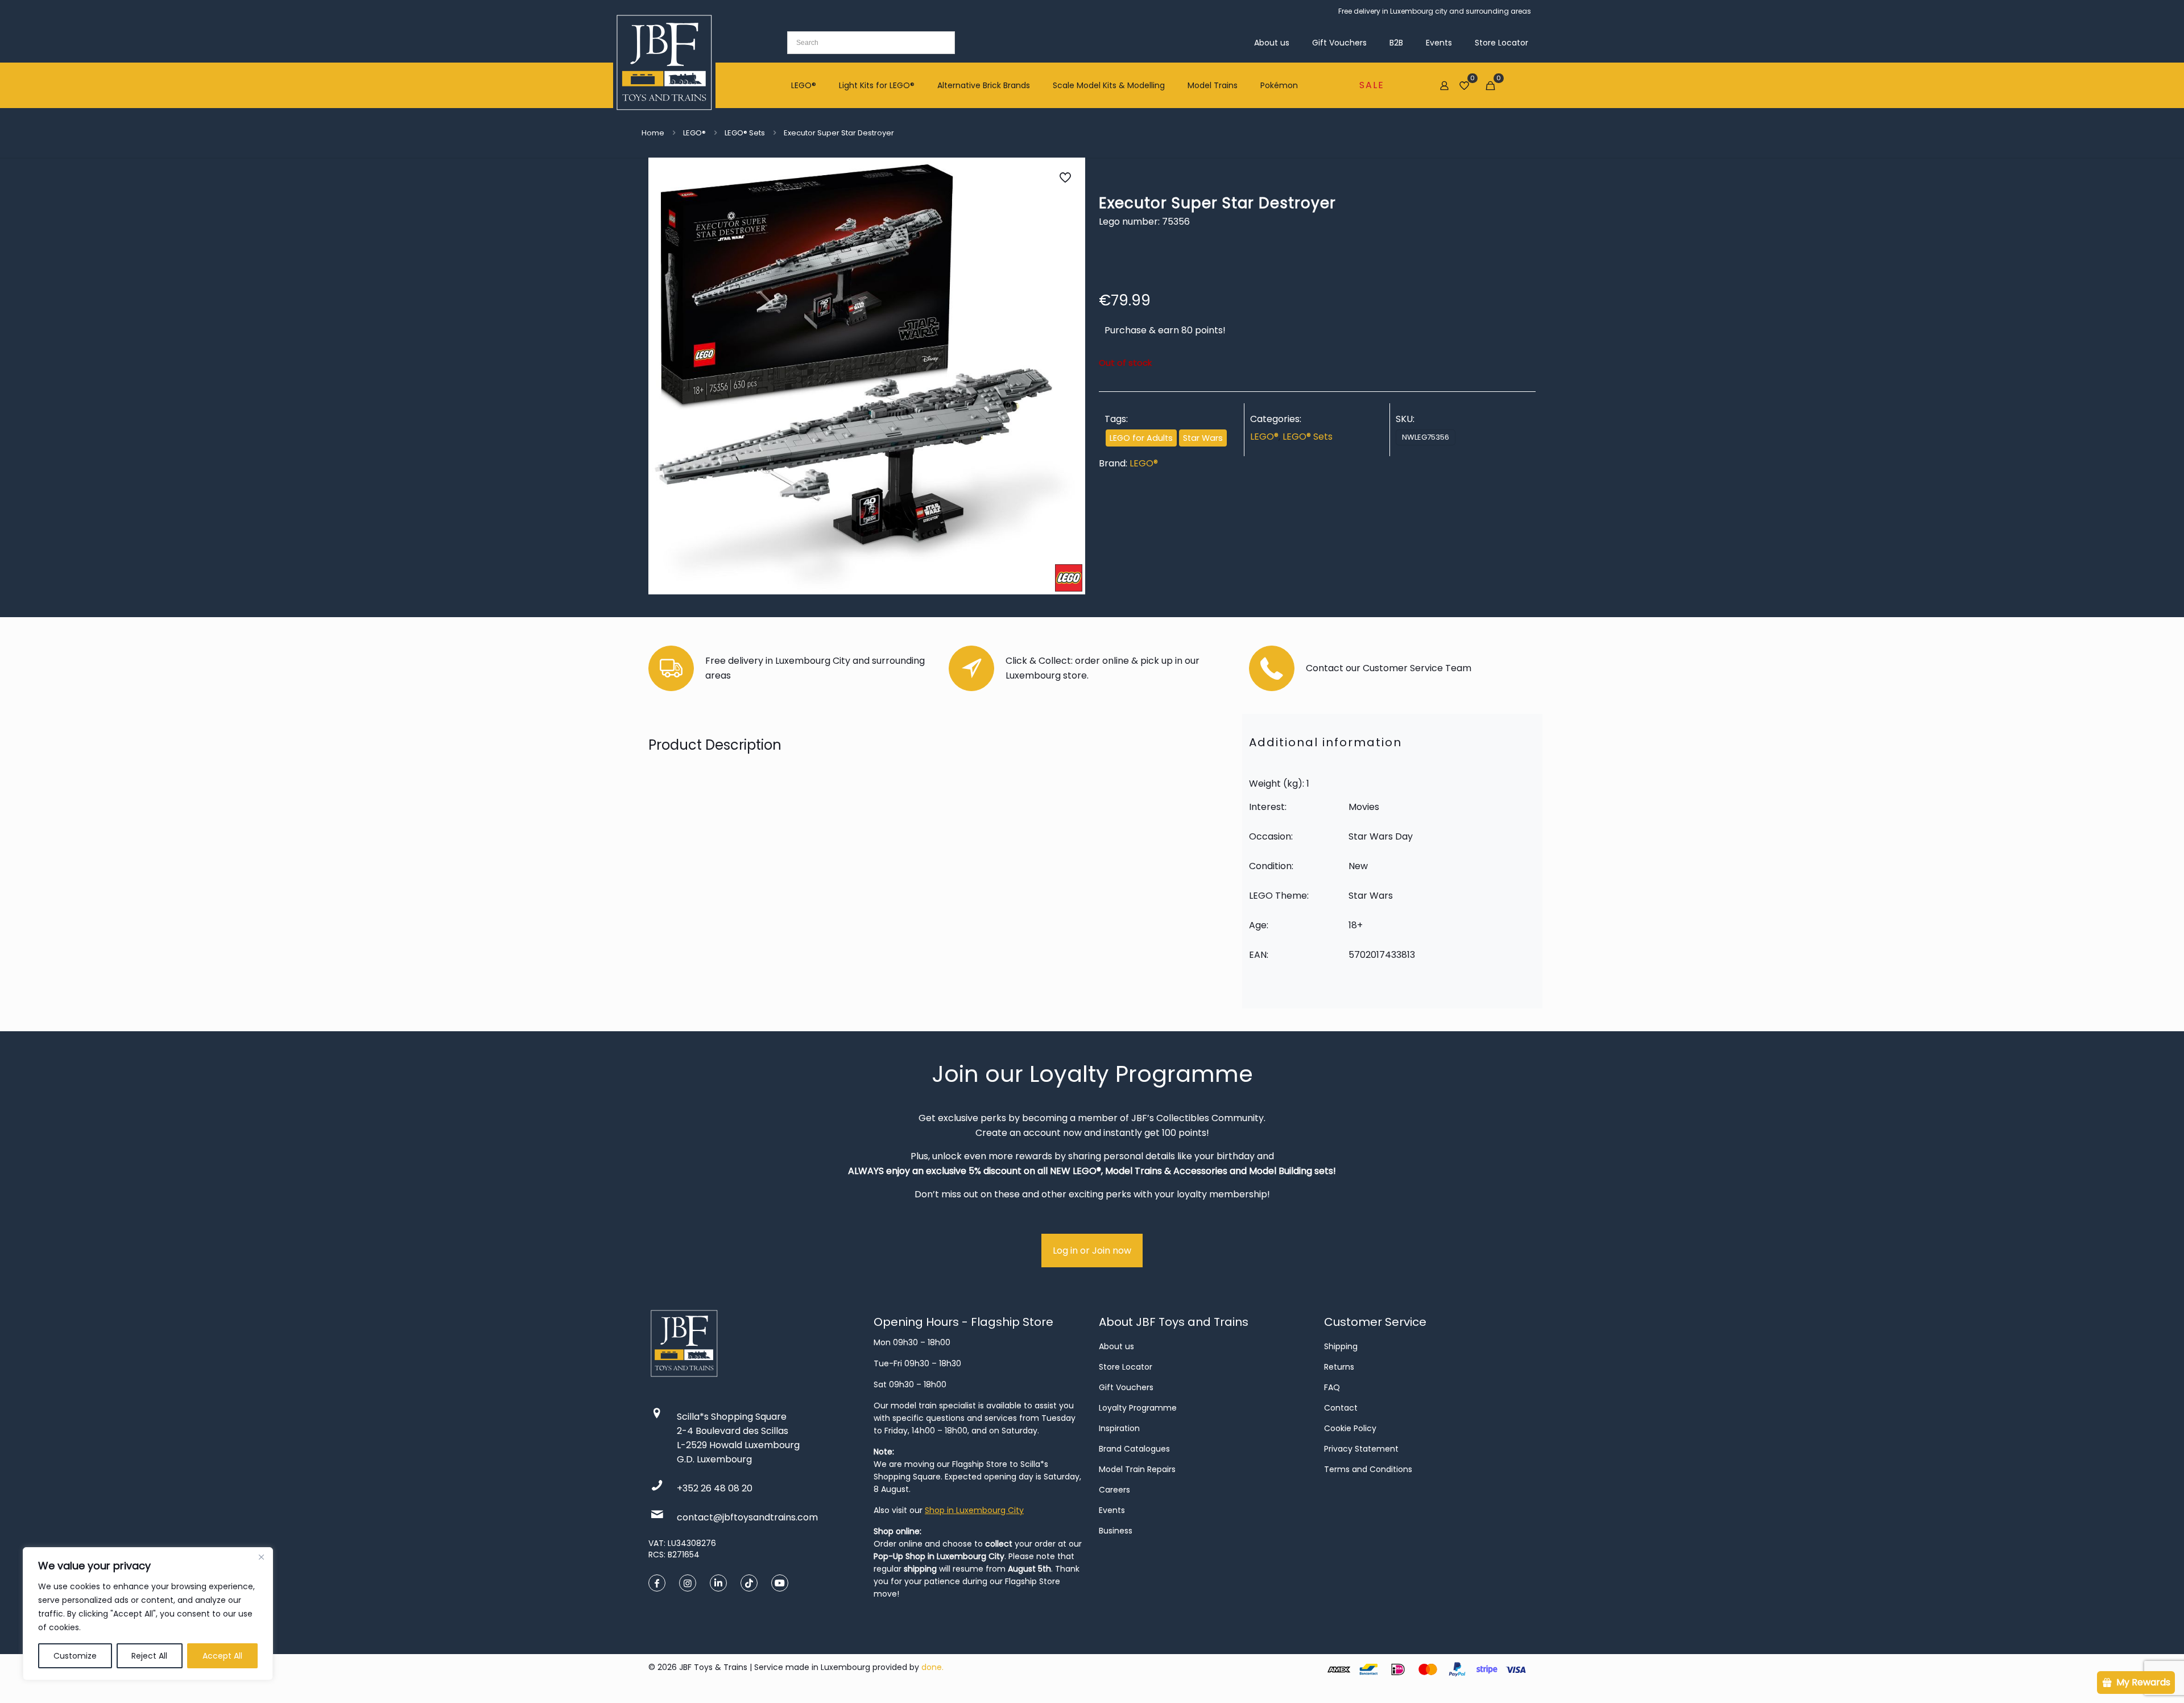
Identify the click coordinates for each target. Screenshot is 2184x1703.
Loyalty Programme (1138, 1408)
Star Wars (1203, 438)
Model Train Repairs (1137, 1469)
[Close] (261, 1557)
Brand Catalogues (1134, 1449)
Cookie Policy (1350, 1428)
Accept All (222, 1656)
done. (932, 1667)
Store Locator (1126, 1367)
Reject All (149, 1656)
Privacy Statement (1361, 1449)
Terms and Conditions (1368, 1469)
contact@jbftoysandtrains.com (747, 1517)
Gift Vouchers (1126, 1387)
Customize (75, 1656)
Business (1116, 1531)
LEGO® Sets (745, 133)
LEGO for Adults (1141, 438)
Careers (1114, 1490)
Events (1112, 1510)
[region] (148, 1614)
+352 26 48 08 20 (715, 1488)
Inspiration (1119, 1428)
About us (1116, 1346)
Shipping (1341, 1346)
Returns (1339, 1367)
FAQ (1332, 1387)
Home (653, 133)
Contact (1341, 1408)
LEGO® (694, 133)
